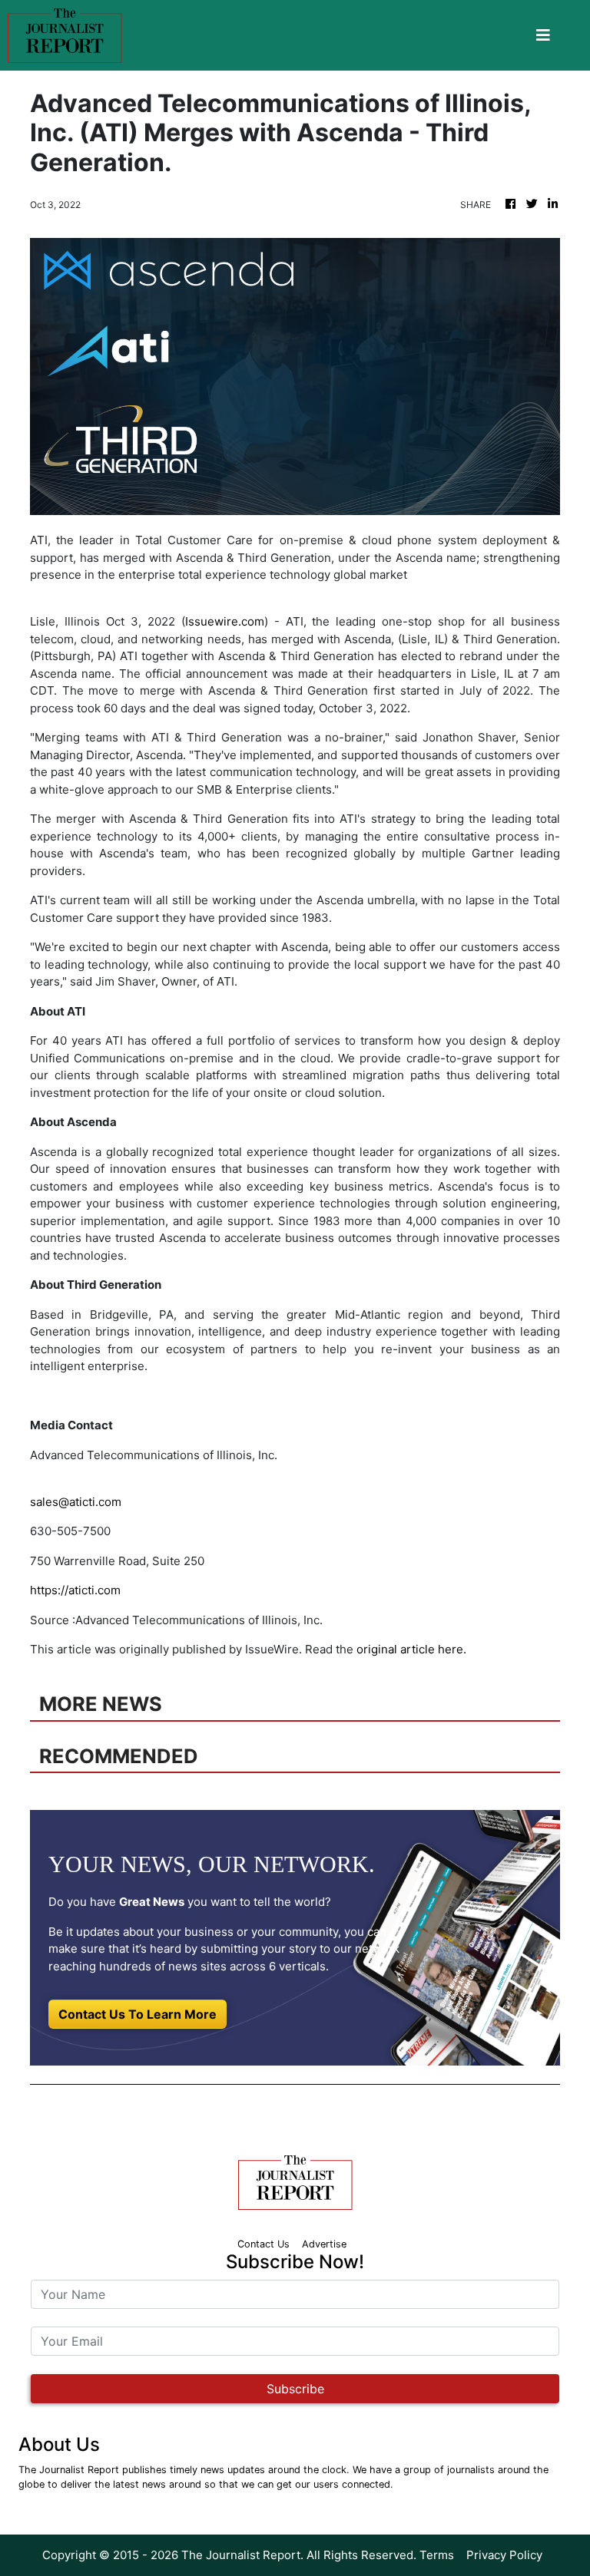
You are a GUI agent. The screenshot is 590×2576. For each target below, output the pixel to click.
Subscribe (295, 2389)
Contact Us (264, 2244)
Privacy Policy (504, 2555)
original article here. (411, 1649)
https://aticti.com (75, 1590)
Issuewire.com (225, 621)
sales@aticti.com (76, 1502)
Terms (437, 2555)
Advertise (324, 2244)
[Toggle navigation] (543, 35)
